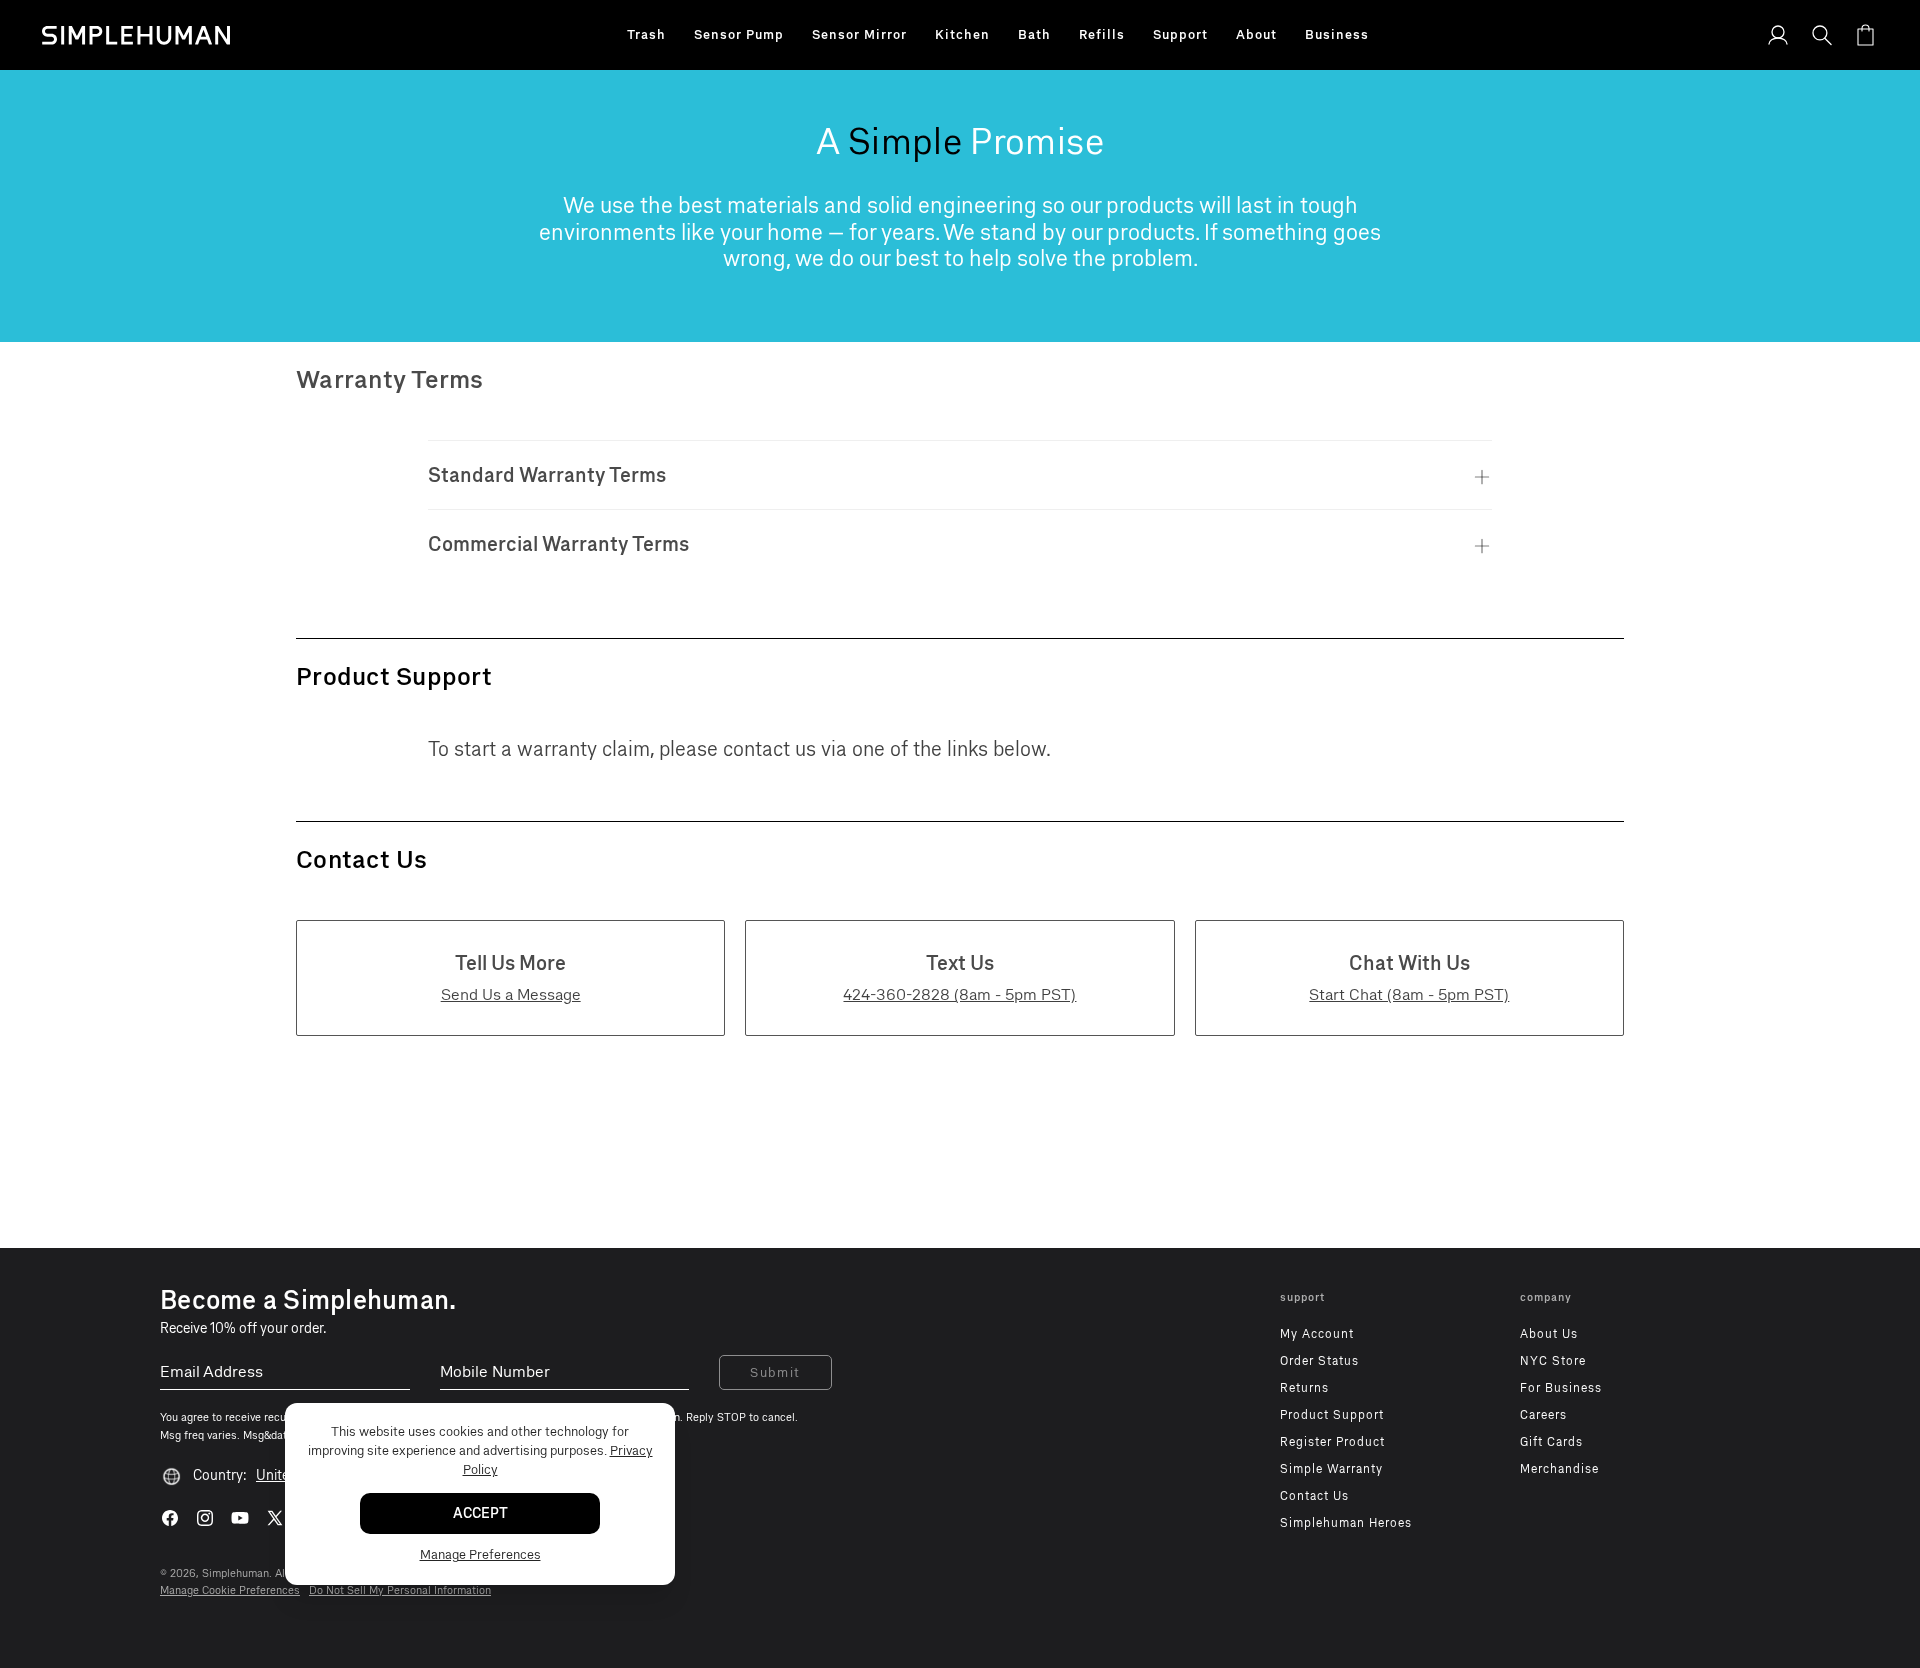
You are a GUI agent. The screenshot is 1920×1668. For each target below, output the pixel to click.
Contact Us (1314, 1496)
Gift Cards (1551, 1442)
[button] (646, 35)
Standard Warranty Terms (547, 475)
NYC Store (1553, 1361)
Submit (775, 1372)
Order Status (1319, 1361)
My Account (1317, 1334)
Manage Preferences (480, 1554)
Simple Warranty (1331, 1469)
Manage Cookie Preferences (230, 1590)
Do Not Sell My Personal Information (400, 1590)
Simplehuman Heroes (1346, 1523)
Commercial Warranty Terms (558, 544)
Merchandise (1559, 1469)
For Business (1561, 1388)
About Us (1549, 1334)
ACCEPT (480, 1513)
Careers (1543, 1415)
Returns (1304, 1388)
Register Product (1332, 1442)
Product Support (1332, 1415)
